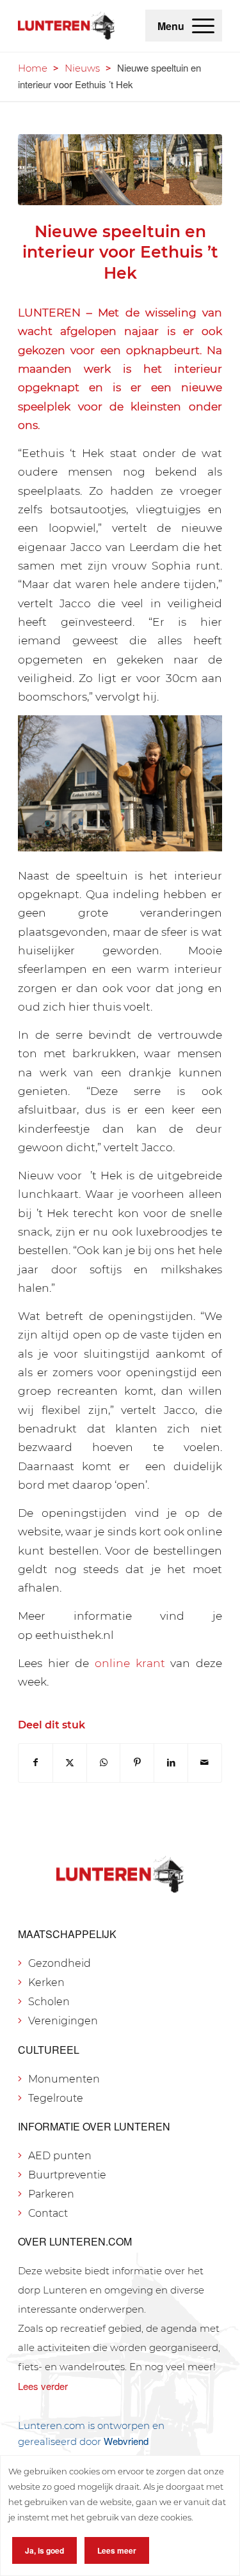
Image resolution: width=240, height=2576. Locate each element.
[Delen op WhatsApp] (104, 1763)
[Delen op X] (70, 1763)
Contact (48, 2213)
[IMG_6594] (120, 170)
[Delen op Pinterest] (137, 1763)
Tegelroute (56, 2098)
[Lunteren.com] (66, 26)
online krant (130, 1663)
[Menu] (203, 26)
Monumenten (64, 2079)
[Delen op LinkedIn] (171, 1763)
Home (33, 68)
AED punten (60, 2156)
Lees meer (117, 2550)
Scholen (49, 2002)
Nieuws (82, 68)
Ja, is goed (44, 2550)
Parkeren (51, 2194)
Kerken (46, 1982)
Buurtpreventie (67, 2175)
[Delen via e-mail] (205, 1763)
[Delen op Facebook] (36, 1763)
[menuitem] (203, 26)
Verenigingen (63, 2021)
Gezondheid (60, 1963)
